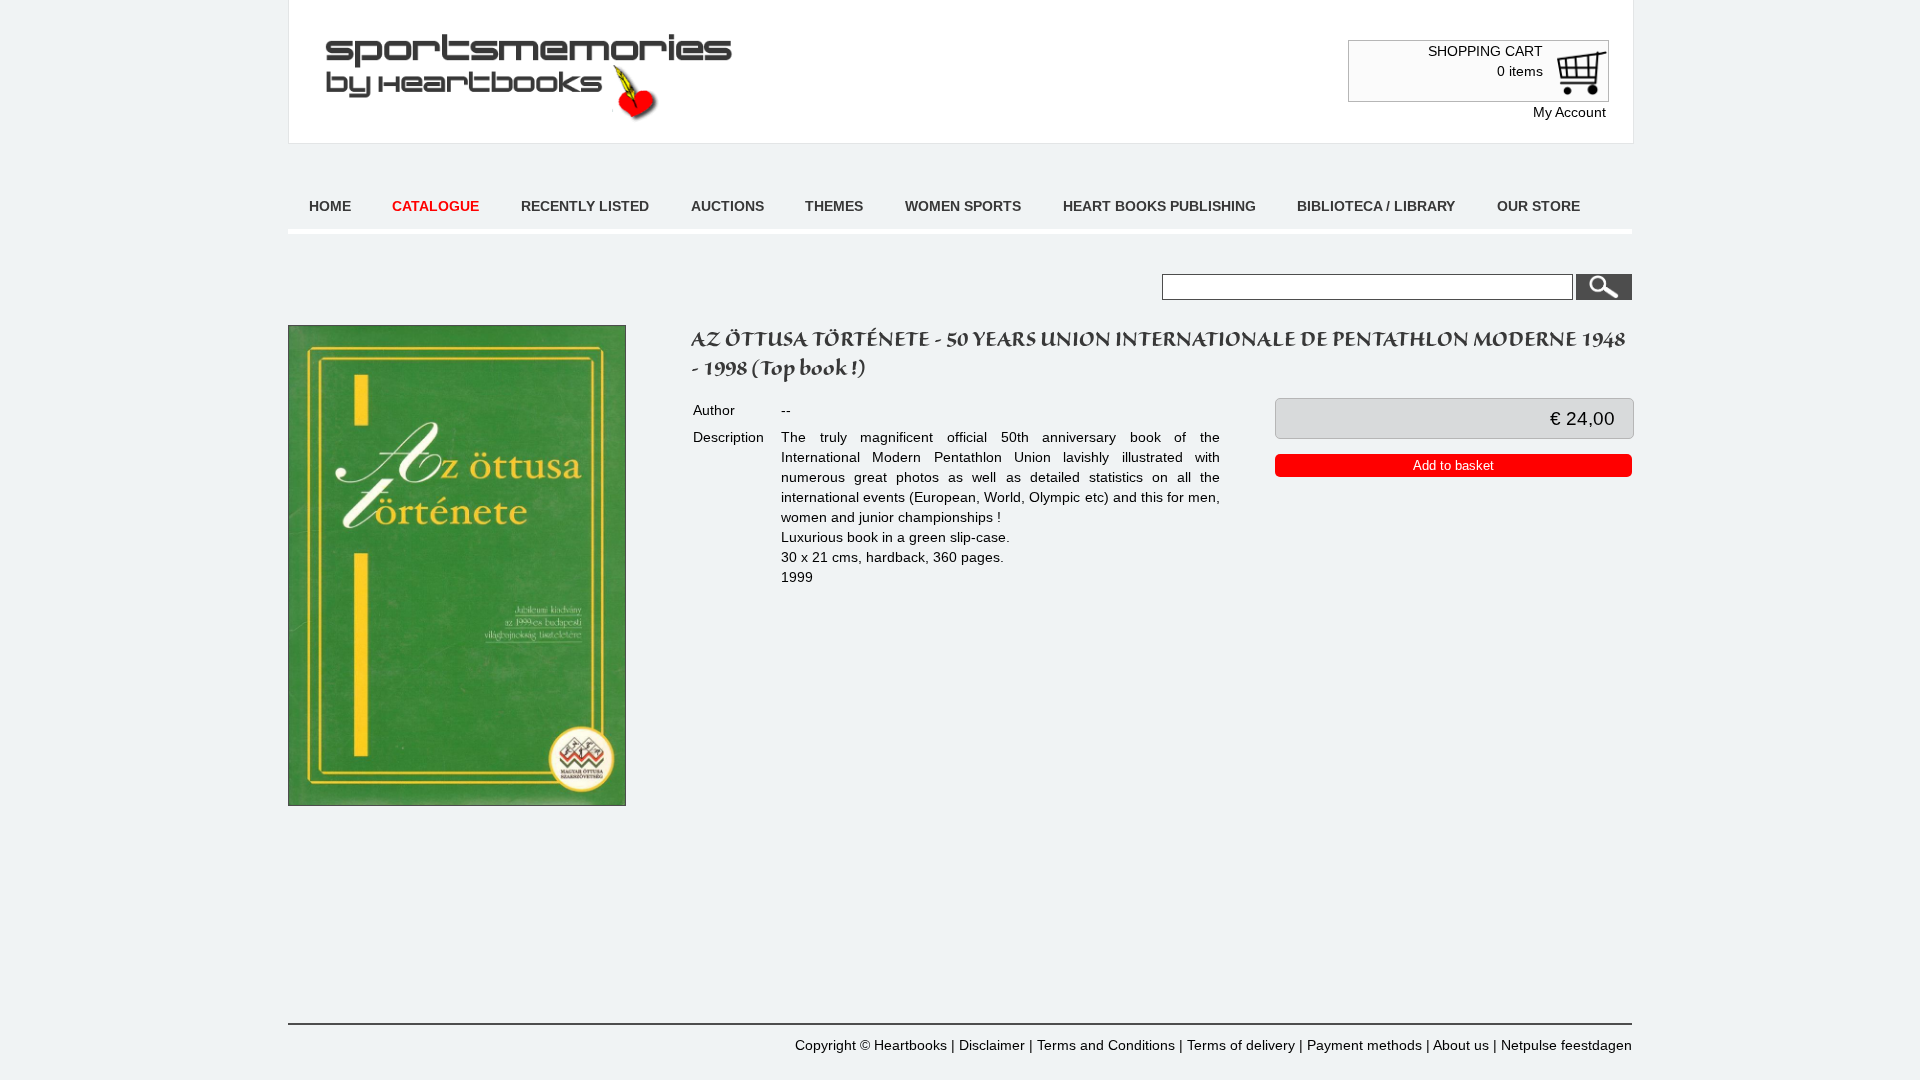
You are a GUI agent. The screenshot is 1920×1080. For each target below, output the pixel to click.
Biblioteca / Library (1376, 206)
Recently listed (585, 206)
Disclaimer (992, 1045)
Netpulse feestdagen (1566, 1045)
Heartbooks (910, 1045)
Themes (834, 206)
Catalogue (435, 206)
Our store (1538, 206)
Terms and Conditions (1106, 1045)
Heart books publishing (1159, 206)
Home (330, 206)
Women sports (963, 206)
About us (1461, 1045)
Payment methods (1364, 1045)
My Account (1569, 112)
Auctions (727, 206)
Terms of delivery (1241, 1045)
